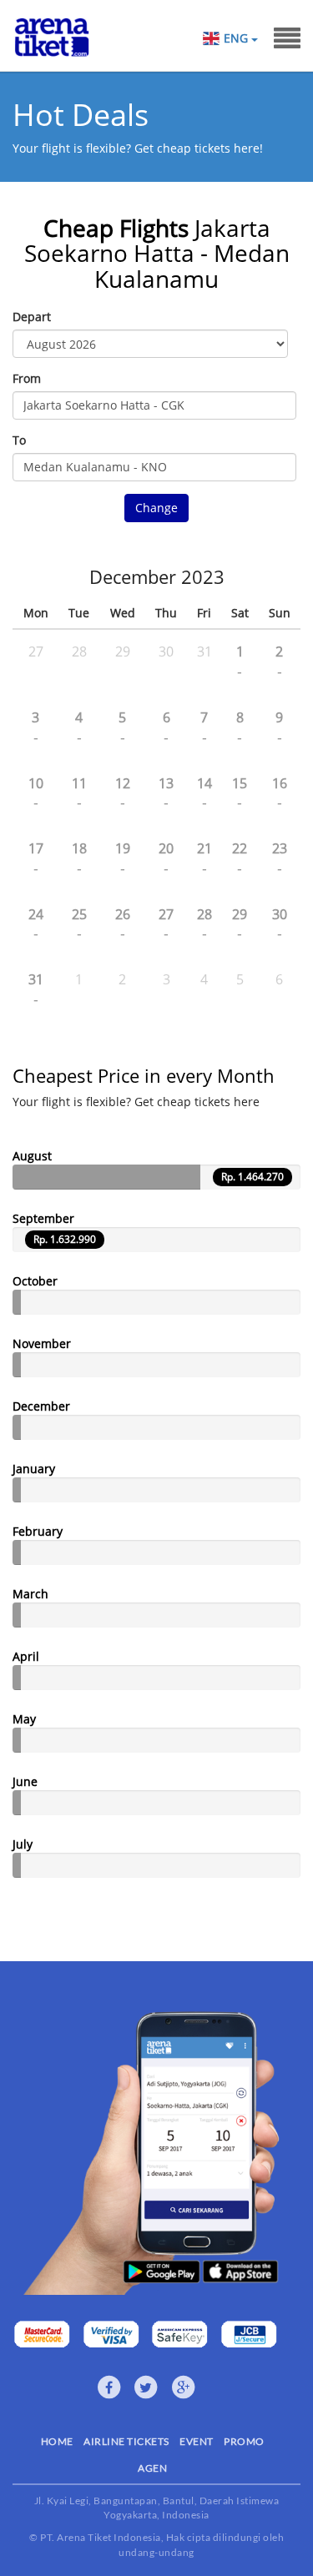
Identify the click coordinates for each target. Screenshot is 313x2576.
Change (156, 508)
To (19, 440)
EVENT (197, 2441)
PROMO (244, 2441)
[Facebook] (109, 2387)
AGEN (152, 2468)
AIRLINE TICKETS (126, 2441)
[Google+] (184, 2387)
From (27, 378)
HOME (57, 2441)
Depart (32, 317)
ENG (237, 38)
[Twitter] (146, 2387)
